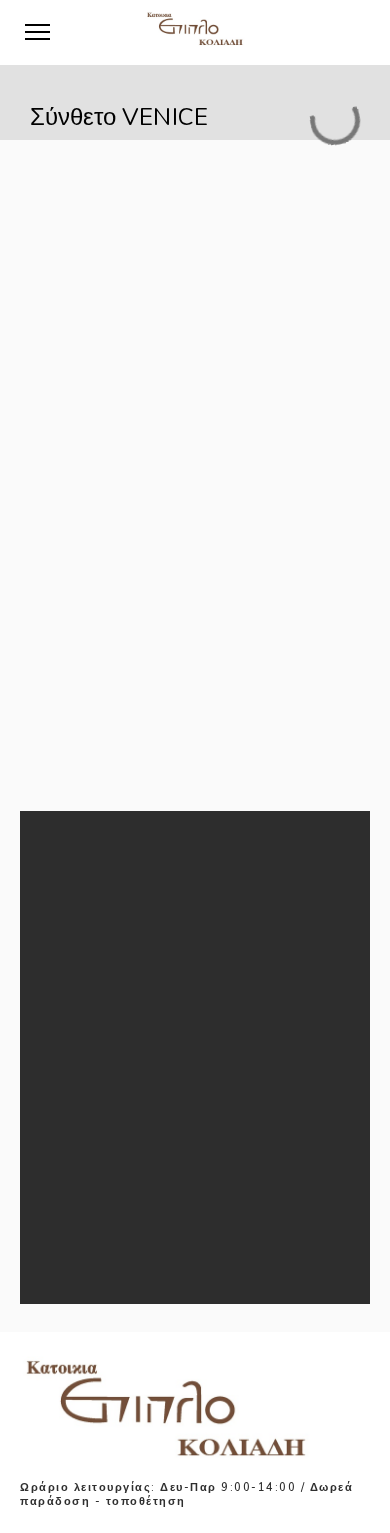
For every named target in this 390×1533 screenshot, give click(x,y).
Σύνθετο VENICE (185, 1136)
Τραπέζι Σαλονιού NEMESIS (220, 1196)
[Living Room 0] (85, 1011)
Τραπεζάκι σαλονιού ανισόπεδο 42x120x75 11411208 (236, 907)
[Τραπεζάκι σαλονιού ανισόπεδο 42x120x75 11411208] (85, 922)
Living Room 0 (177, 987)
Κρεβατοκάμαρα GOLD (206, 1076)
